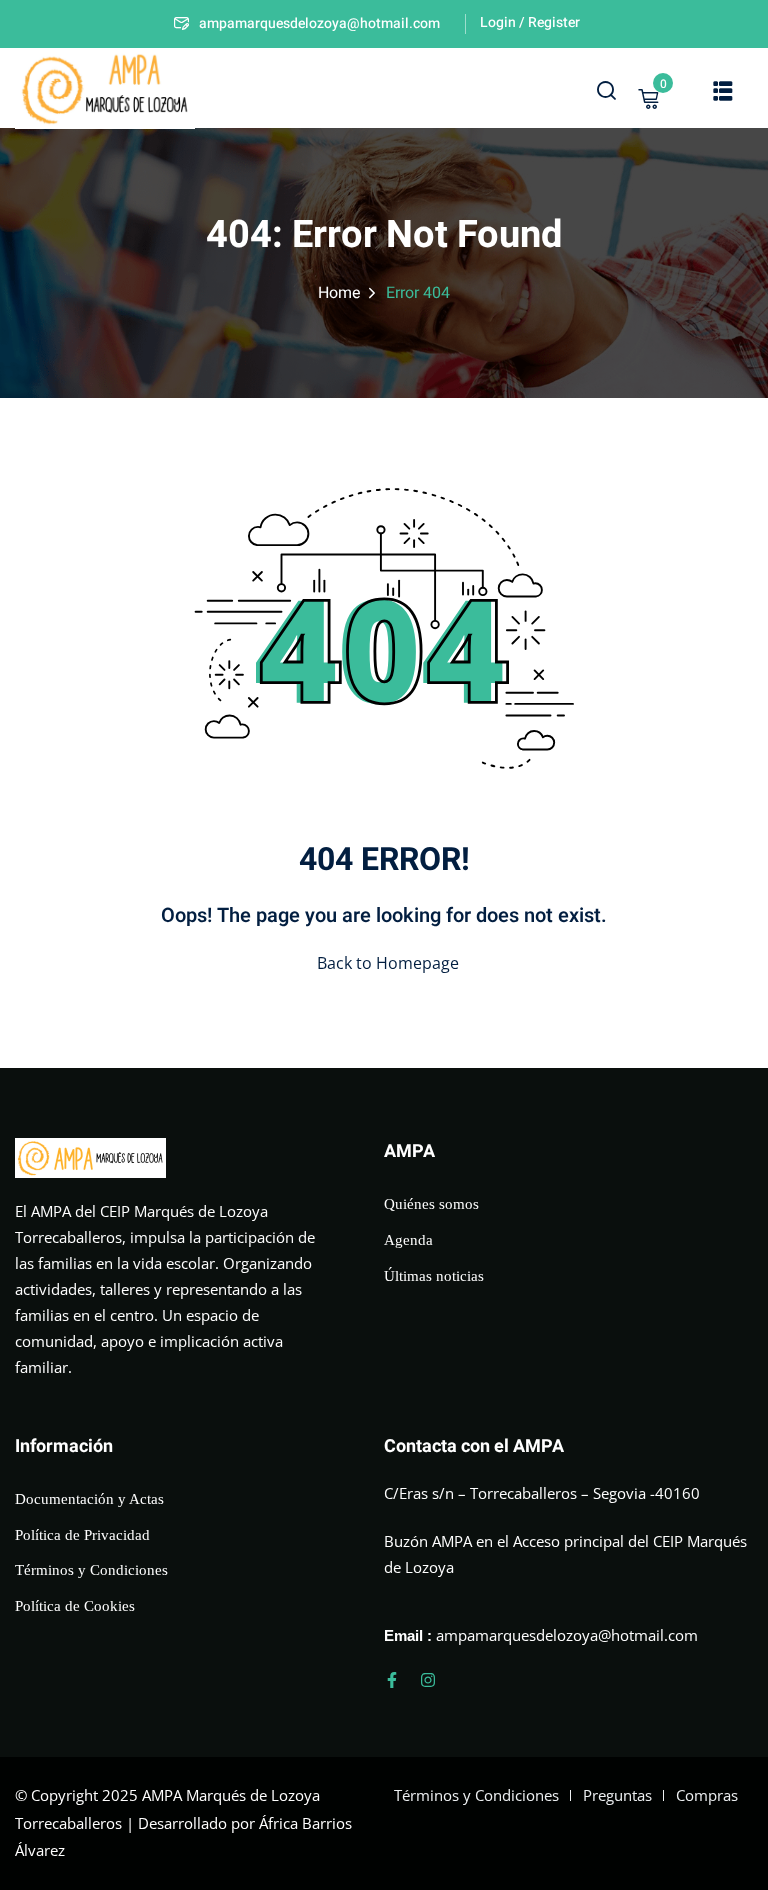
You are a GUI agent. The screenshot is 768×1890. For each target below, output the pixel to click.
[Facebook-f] (392, 1680)
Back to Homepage (388, 963)
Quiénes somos (431, 1204)
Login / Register (530, 22)
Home (339, 293)
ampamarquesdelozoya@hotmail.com (319, 23)
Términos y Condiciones (91, 1570)
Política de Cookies (75, 1606)
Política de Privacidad (82, 1535)
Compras (707, 1795)
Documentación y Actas (89, 1499)
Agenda (408, 1240)
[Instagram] (428, 1680)
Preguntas (617, 1795)
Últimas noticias (434, 1276)
